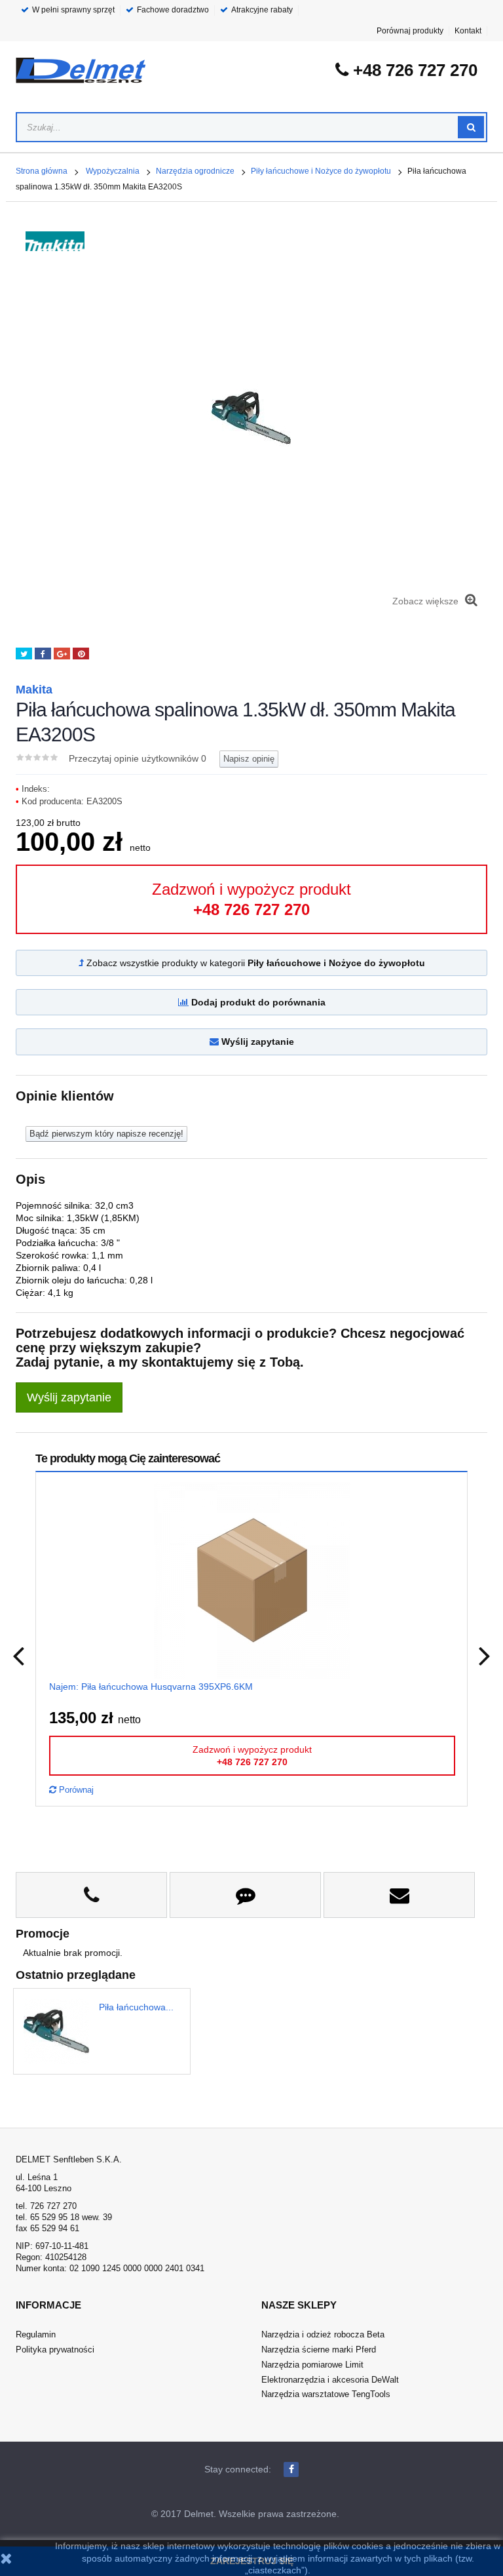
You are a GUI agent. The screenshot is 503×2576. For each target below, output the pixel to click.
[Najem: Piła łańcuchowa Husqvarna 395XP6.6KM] (252, 1580)
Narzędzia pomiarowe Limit (312, 2365)
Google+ (62, 654)
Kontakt (468, 31)
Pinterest (81, 654)
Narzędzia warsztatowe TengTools (326, 2394)
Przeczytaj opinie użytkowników (138, 758)
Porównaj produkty (410, 31)
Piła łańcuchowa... (136, 2007)
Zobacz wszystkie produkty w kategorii (254, 963)
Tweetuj (24, 654)
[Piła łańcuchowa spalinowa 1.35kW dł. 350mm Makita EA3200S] (61, 2031)
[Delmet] (81, 70)
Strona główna (42, 171)
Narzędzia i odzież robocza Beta (323, 2334)
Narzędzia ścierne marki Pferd (319, 2350)
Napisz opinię (249, 759)
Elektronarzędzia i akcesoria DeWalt (330, 2380)
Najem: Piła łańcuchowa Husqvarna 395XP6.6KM (151, 1687)
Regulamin (36, 2334)
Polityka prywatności (55, 2350)
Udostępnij (43, 654)
